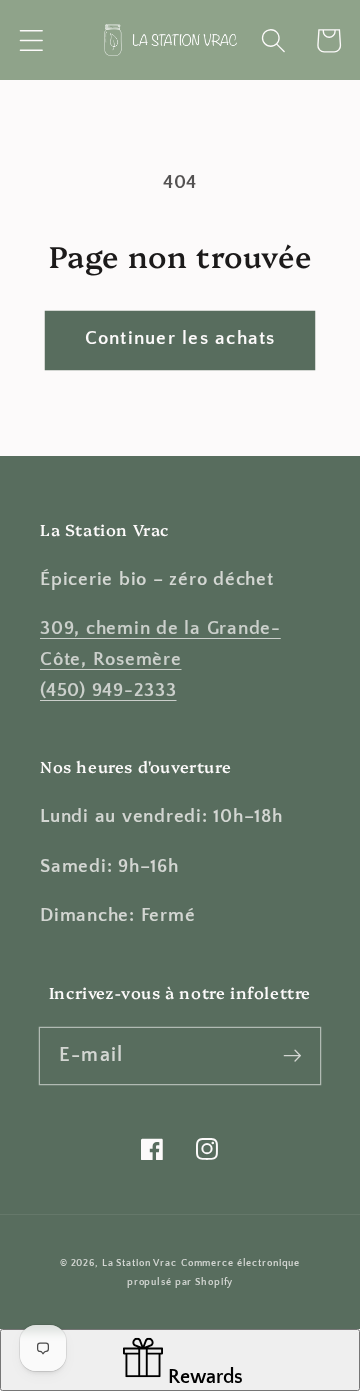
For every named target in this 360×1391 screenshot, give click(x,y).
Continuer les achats (180, 338)
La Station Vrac (139, 1263)
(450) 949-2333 (108, 690)
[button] (31, 40)
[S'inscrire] (292, 1055)
